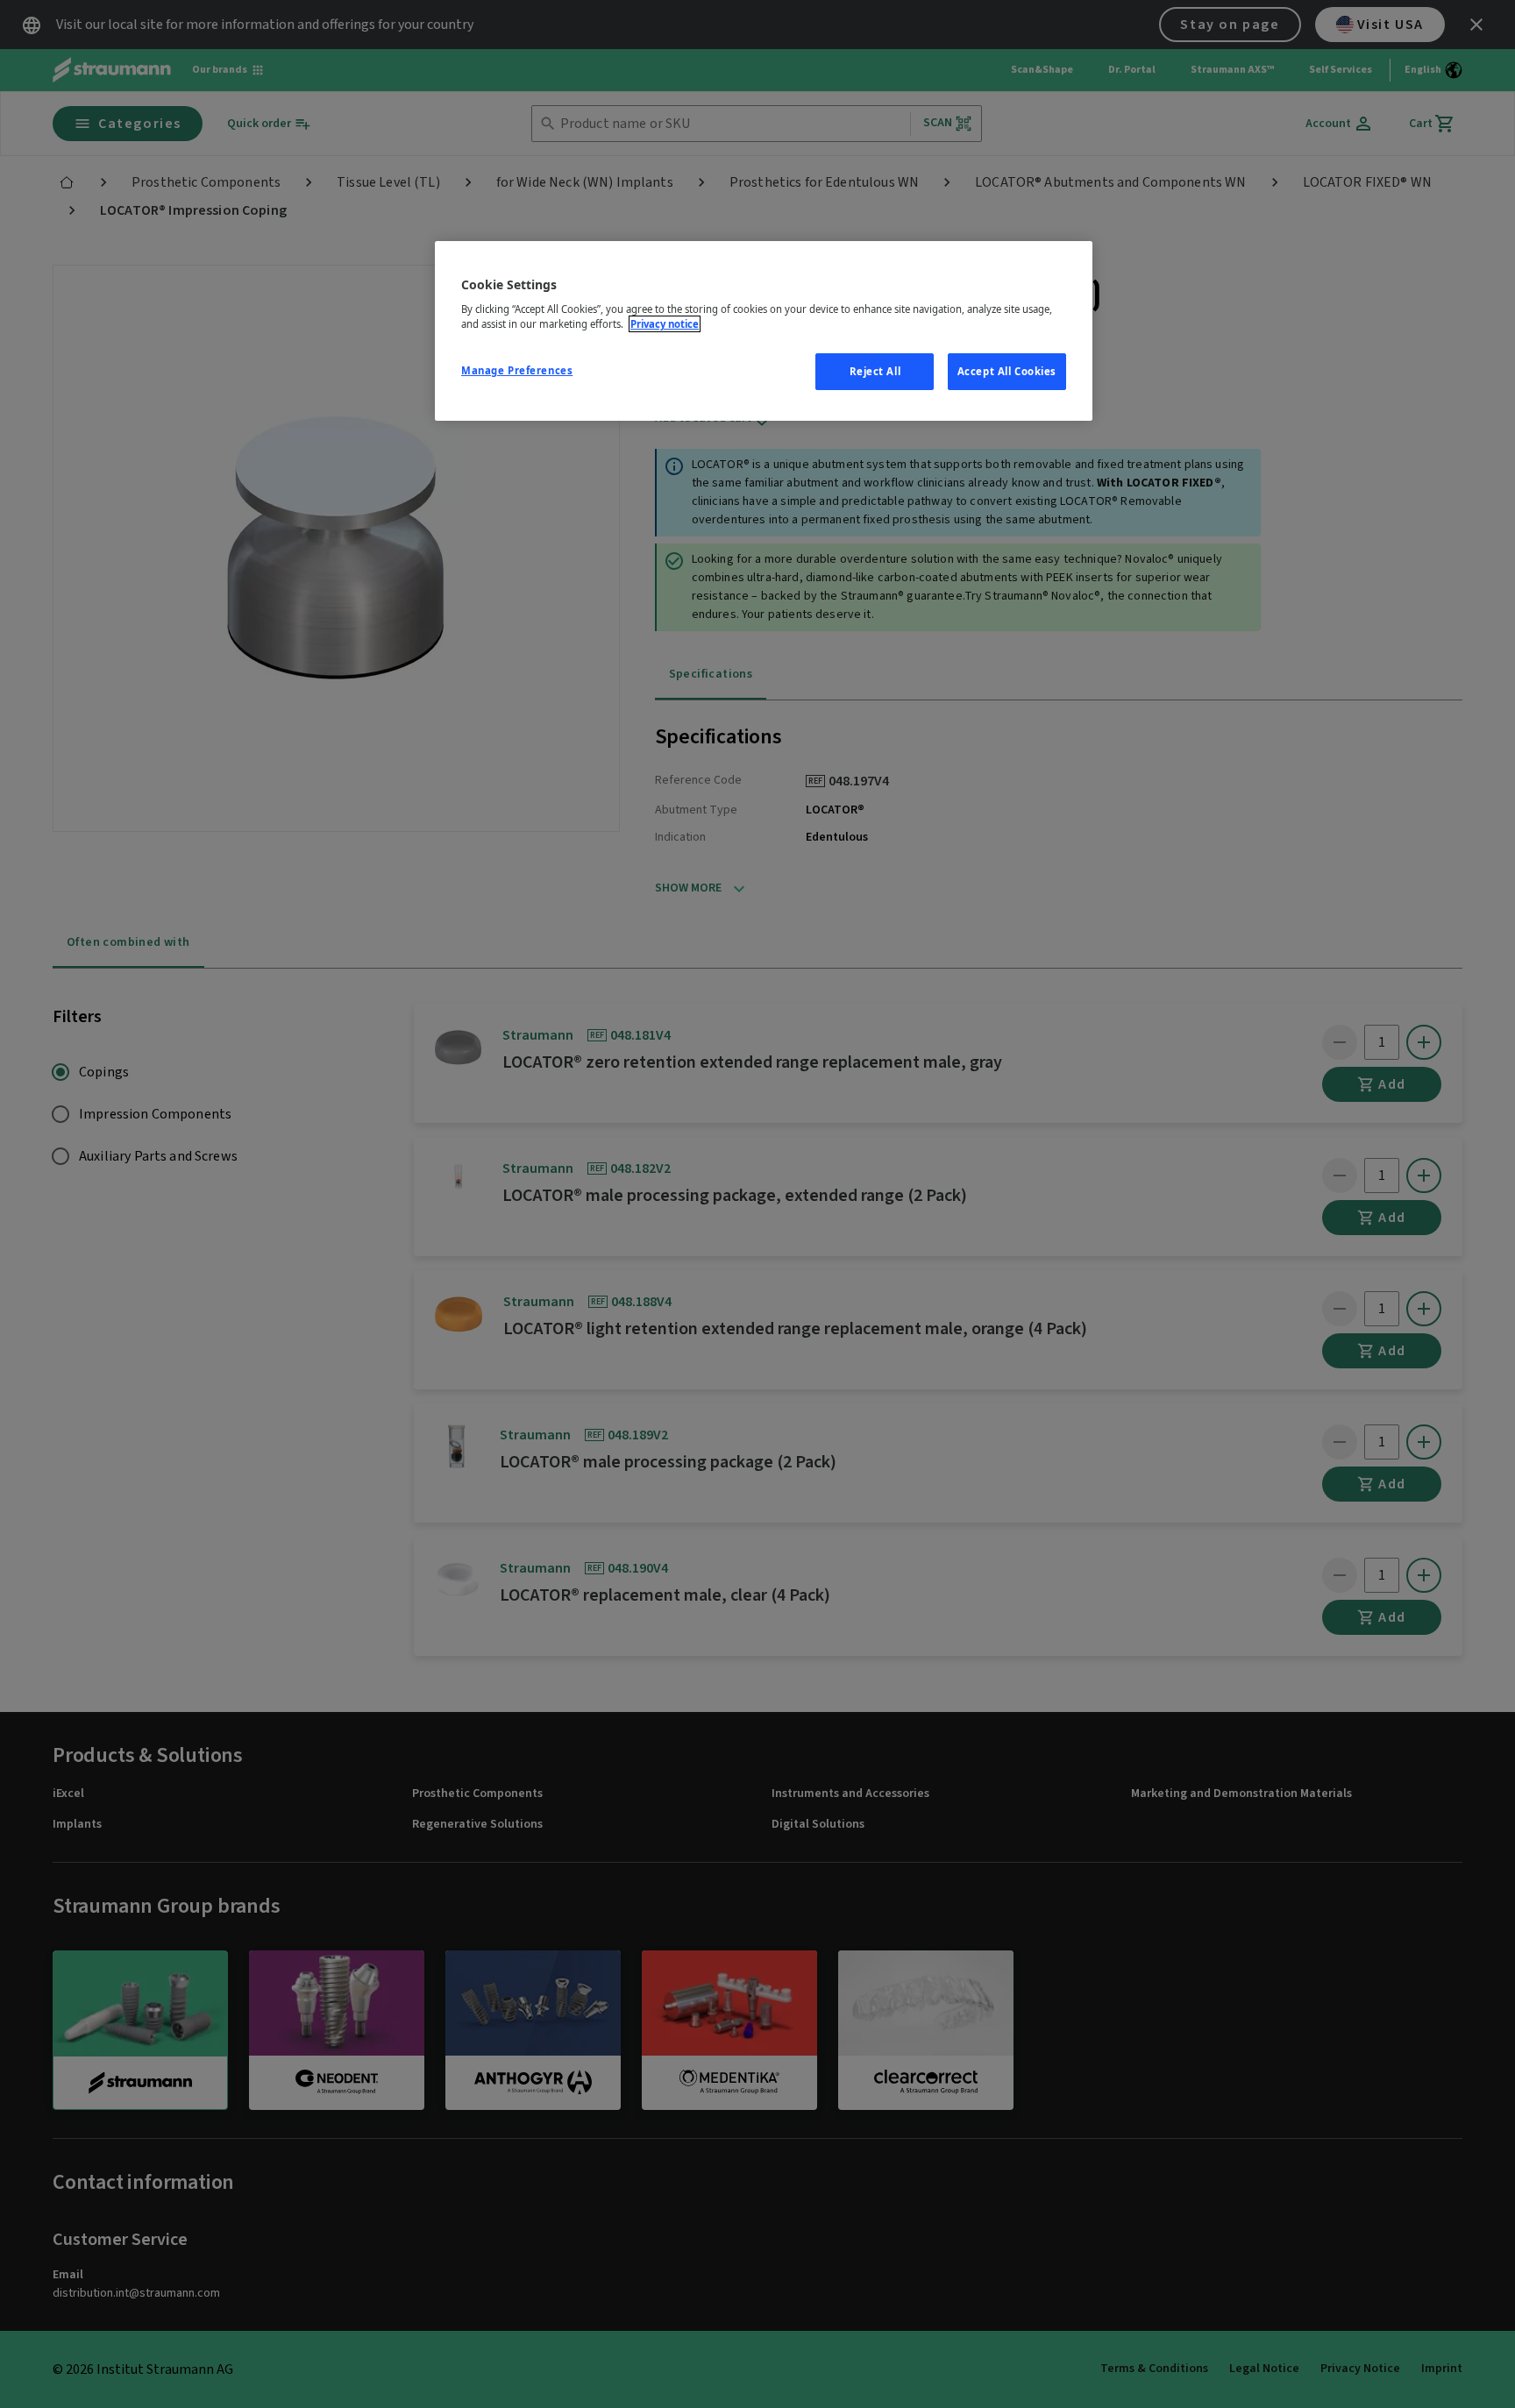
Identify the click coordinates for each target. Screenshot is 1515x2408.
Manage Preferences (517, 370)
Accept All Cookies (1007, 371)
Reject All (875, 371)
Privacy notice (665, 324)
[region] (764, 331)
